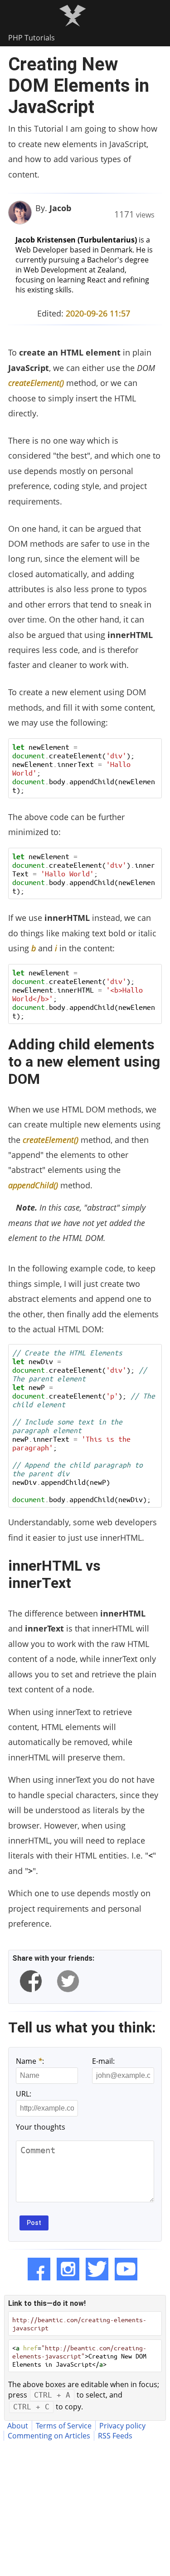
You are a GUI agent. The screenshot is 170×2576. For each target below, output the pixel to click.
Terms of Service (64, 2426)
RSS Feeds (115, 2436)
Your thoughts (41, 2127)
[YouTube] (126, 2269)
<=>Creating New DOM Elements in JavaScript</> (79, 2356)
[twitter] (68, 1981)
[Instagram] (68, 2269)
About (18, 2426)
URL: (24, 2094)
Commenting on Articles (49, 2436)
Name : (30, 2061)
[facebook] (31, 1981)
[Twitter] (97, 2269)
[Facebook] (39, 2269)
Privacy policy (122, 2426)
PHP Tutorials (32, 38)
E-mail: (103, 2061)
